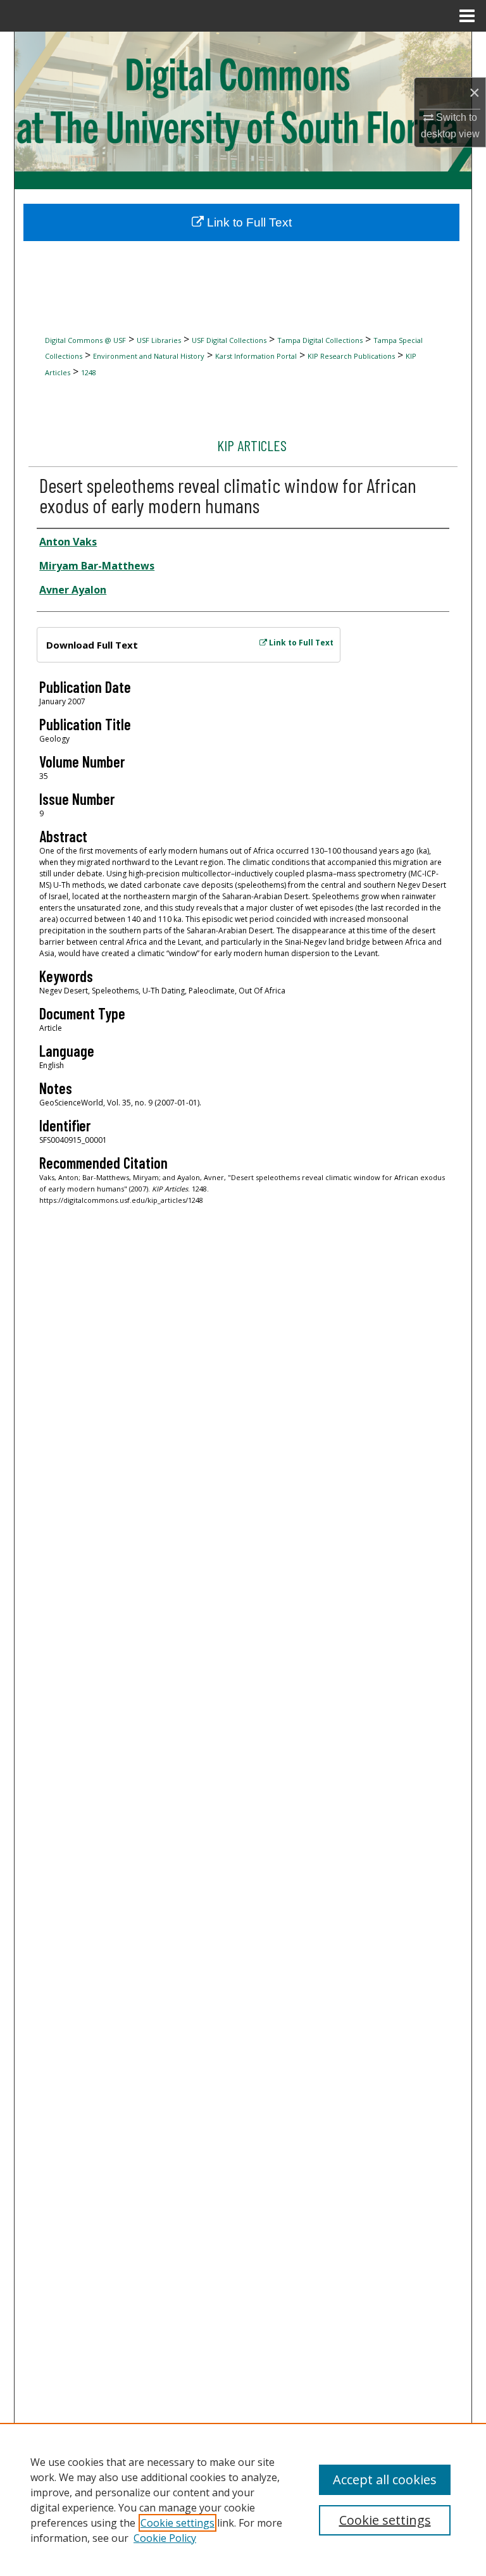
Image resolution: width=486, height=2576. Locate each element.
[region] (243, 2499)
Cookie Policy (165, 2538)
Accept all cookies (385, 2480)
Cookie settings (178, 2523)
